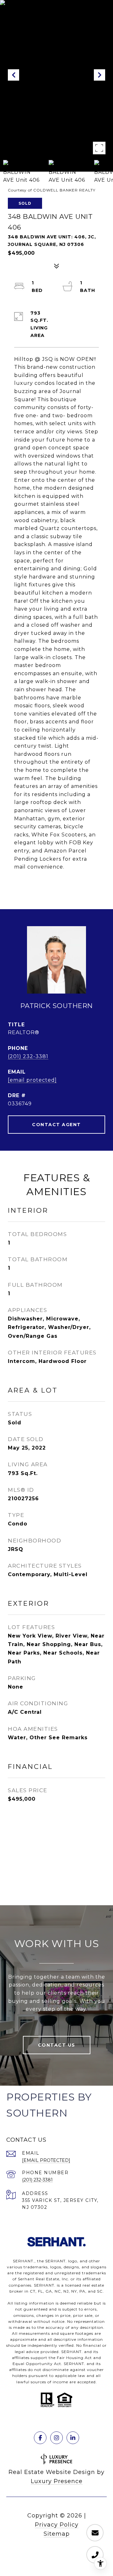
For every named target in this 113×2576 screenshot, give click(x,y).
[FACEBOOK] (40, 2438)
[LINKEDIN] (73, 2438)
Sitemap (57, 2534)
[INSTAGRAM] (56, 2438)
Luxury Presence (57, 2481)
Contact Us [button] (57, 2045)
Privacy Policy (57, 2525)
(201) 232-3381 (28, 1056)
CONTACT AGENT (56, 1125)
